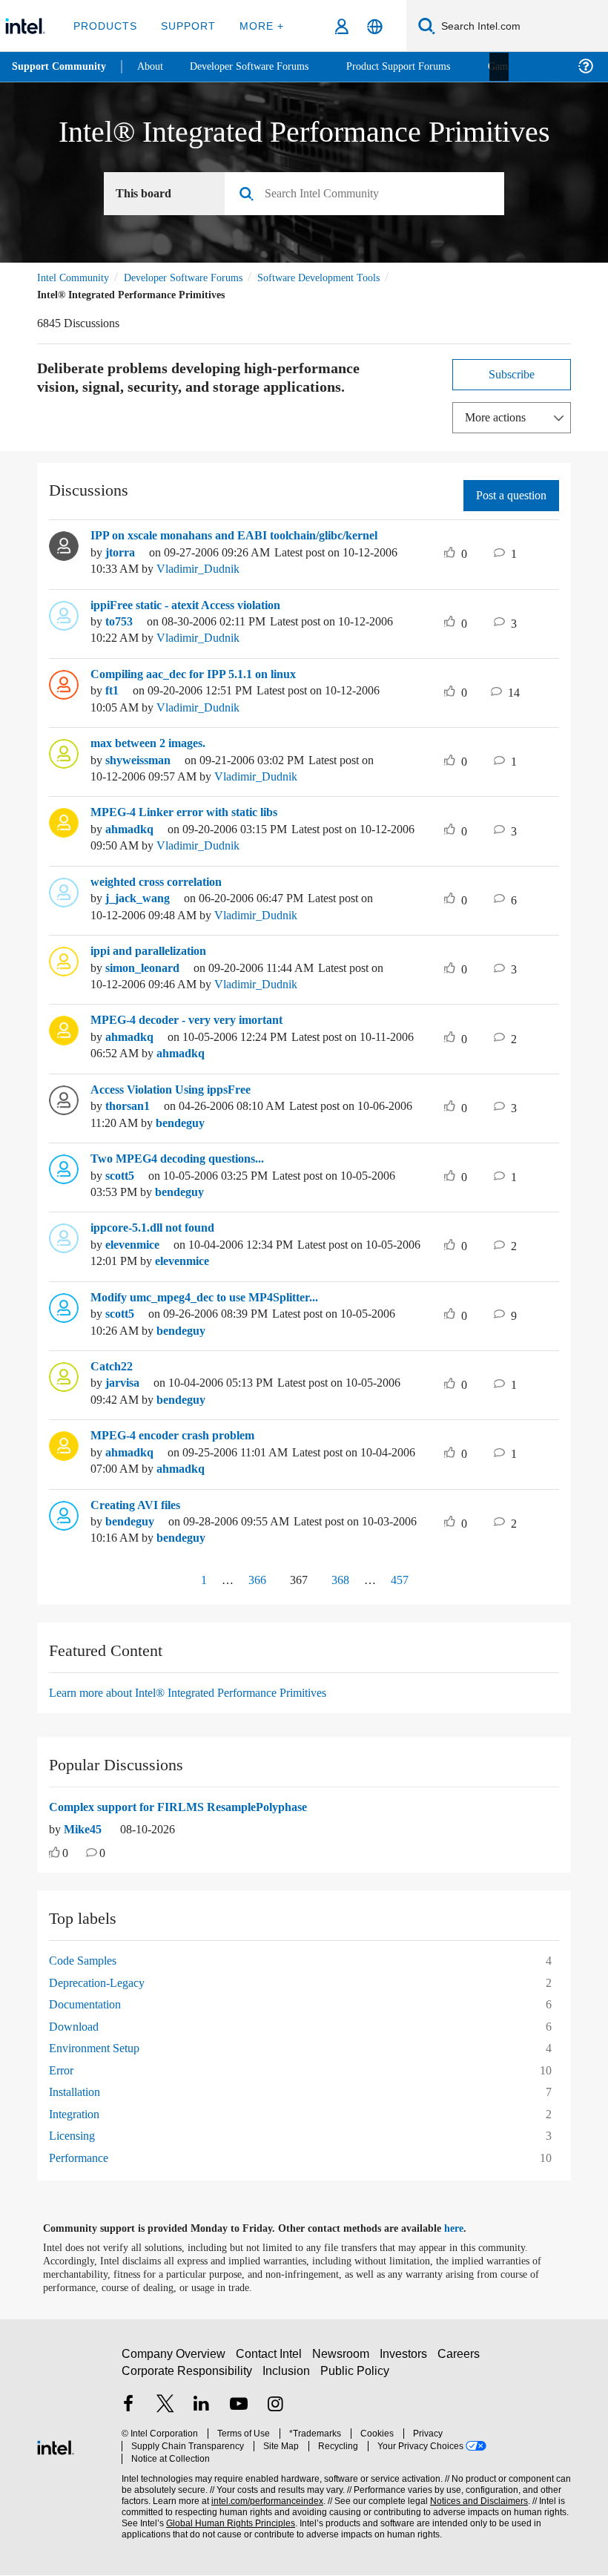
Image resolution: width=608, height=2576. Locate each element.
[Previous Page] (171, 1581)
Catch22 (114, 1367)
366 (251, 1580)
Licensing (74, 2136)
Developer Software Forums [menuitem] (260, 66)
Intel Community (76, 278)
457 (403, 1580)
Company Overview (174, 2360)
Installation (78, 2092)
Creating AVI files (139, 1505)
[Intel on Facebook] (128, 2412)
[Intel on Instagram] (275, 2412)
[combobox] (370, 194)
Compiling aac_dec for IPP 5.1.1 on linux (204, 674)
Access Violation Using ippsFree (181, 1090)
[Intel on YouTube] (239, 2412)
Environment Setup (101, 2048)
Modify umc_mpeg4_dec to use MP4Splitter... (218, 1298)
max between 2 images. (156, 743)
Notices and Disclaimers (476, 2495)
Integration (78, 2114)
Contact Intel (271, 2360)
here (467, 2229)
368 (343, 1580)
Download (76, 2027)
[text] (54, 1854)
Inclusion (287, 2377)
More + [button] (257, 26)
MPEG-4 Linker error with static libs (190, 812)
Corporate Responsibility (188, 2377)
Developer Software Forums (196, 278)
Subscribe (512, 374)
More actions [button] (499, 417)
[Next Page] (438, 1581)
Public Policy (355, 2377)
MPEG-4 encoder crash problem (179, 1436)
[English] (375, 26)
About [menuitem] (154, 66)
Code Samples (87, 1961)
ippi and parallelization (156, 951)
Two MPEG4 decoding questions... (185, 1159)
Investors (407, 2360)
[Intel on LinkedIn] (202, 2412)
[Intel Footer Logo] (56, 2446)
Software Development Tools (345, 278)
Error (62, 2070)
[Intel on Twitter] (165, 2412)
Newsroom (344, 2360)
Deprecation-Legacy (103, 1983)
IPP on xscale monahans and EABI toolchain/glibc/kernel (251, 536)
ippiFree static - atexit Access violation (200, 605)
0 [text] (66, 1854)
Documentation (90, 2004)
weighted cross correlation (165, 882)
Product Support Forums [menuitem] (419, 66)
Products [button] (105, 26)
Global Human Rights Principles (226, 2518)
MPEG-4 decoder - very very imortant (196, 1020)
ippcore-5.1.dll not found (162, 1228)
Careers (462, 2360)
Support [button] (186, 26)
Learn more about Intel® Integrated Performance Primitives (206, 1693)
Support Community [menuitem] (60, 67)
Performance (83, 2158)
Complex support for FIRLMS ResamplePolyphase (188, 1807)
